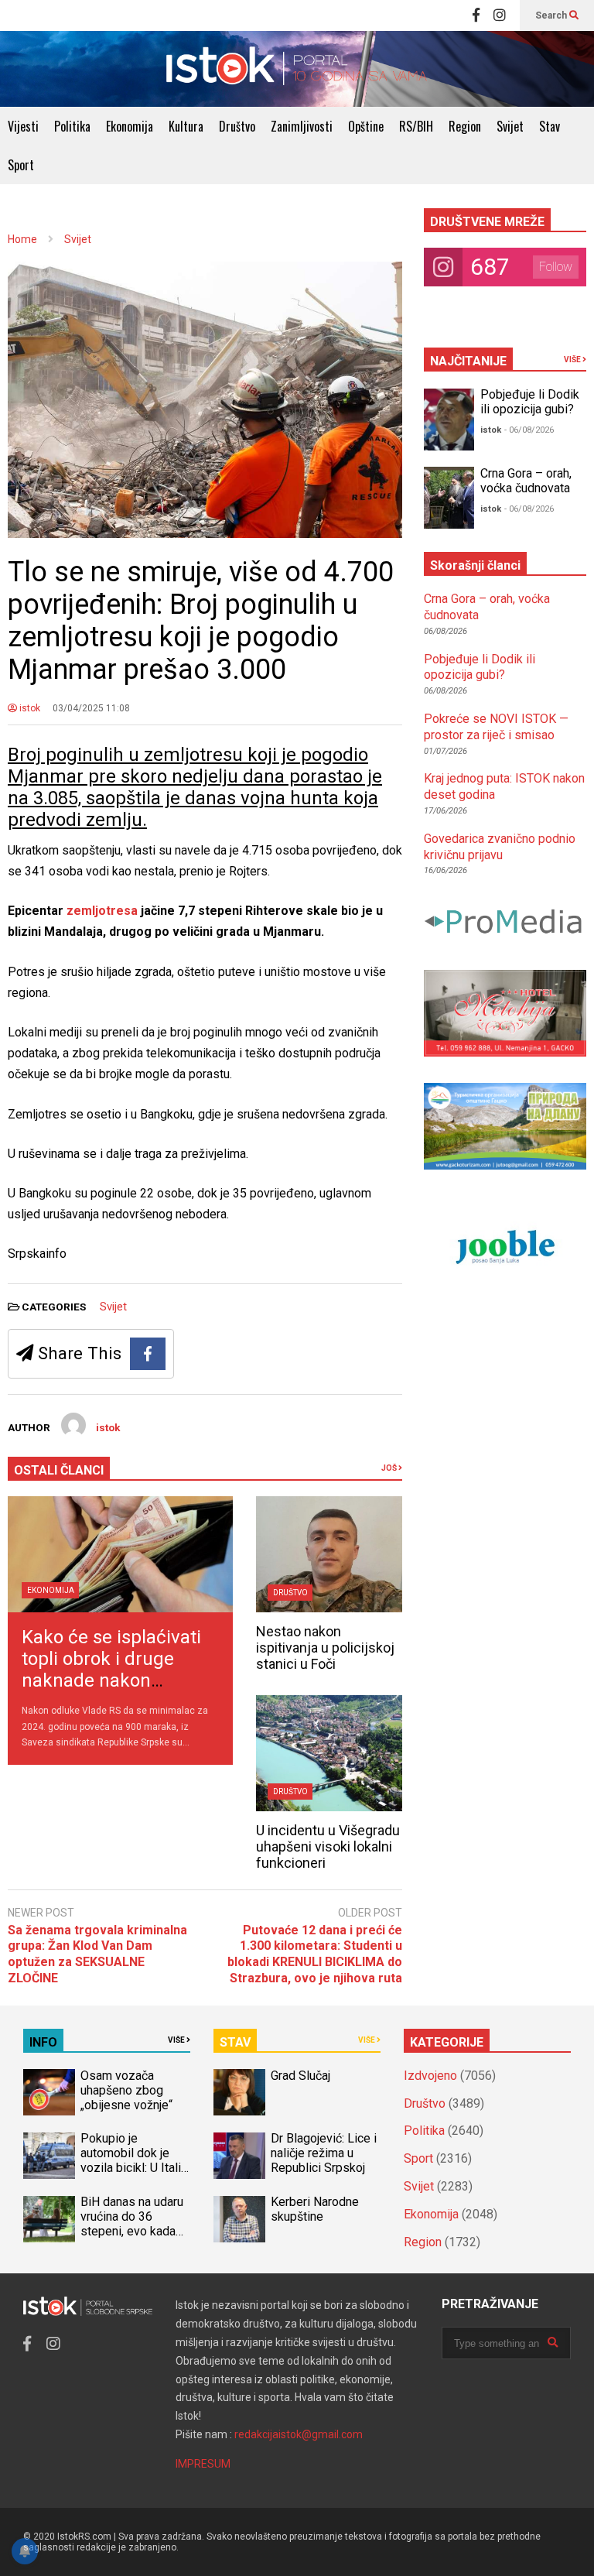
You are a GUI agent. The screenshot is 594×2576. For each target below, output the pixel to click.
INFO (43, 2042)
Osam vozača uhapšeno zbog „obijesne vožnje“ (126, 2090)
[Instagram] (500, 15)
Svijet (510, 126)
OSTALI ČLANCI (59, 1470)
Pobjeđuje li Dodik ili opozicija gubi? (530, 402)
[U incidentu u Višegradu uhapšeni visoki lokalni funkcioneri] (329, 1753)
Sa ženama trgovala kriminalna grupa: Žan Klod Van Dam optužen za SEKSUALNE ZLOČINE (97, 1954)
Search (552, 15)
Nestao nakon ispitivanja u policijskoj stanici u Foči (325, 1648)
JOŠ (390, 1468)
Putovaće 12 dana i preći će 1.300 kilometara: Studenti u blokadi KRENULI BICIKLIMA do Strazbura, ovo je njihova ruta (315, 1954)
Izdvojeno (430, 2076)
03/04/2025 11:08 (91, 708)
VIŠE (573, 360)
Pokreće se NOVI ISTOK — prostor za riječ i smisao (496, 727)
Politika (72, 126)
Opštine (366, 126)
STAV (235, 2042)
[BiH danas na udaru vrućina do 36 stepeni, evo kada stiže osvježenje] (49, 2219)
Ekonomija (130, 126)
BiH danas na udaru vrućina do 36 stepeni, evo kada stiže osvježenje (132, 2224)
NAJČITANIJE (468, 361)
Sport (21, 165)
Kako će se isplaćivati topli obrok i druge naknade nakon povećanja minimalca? (115, 1670)
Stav (550, 126)
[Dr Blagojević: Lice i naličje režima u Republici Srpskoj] (239, 2156)
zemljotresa (104, 911)
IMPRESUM (203, 2464)
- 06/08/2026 (529, 430)
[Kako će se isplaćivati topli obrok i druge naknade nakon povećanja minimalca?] (120, 1554)
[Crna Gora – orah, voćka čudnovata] (449, 498)
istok (29, 708)
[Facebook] (476, 15)
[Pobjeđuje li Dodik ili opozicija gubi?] (449, 420)
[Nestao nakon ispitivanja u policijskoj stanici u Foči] (329, 1554)
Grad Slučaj (300, 2076)
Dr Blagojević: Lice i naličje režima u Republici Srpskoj (324, 2153)
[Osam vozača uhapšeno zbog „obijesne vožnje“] (49, 2092)
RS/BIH (416, 126)
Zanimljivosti (302, 126)
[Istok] (297, 69)
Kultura (186, 126)
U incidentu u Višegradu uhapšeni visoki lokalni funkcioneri (328, 1846)
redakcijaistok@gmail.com (299, 2434)
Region (465, 126)
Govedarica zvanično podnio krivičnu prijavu (500, 847)
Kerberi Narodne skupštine (315, 2209)
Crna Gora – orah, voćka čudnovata (526, 481)
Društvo (237, 126)
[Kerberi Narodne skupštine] (239, 2219)
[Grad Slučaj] (239, 2092)
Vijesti (23, 126)
